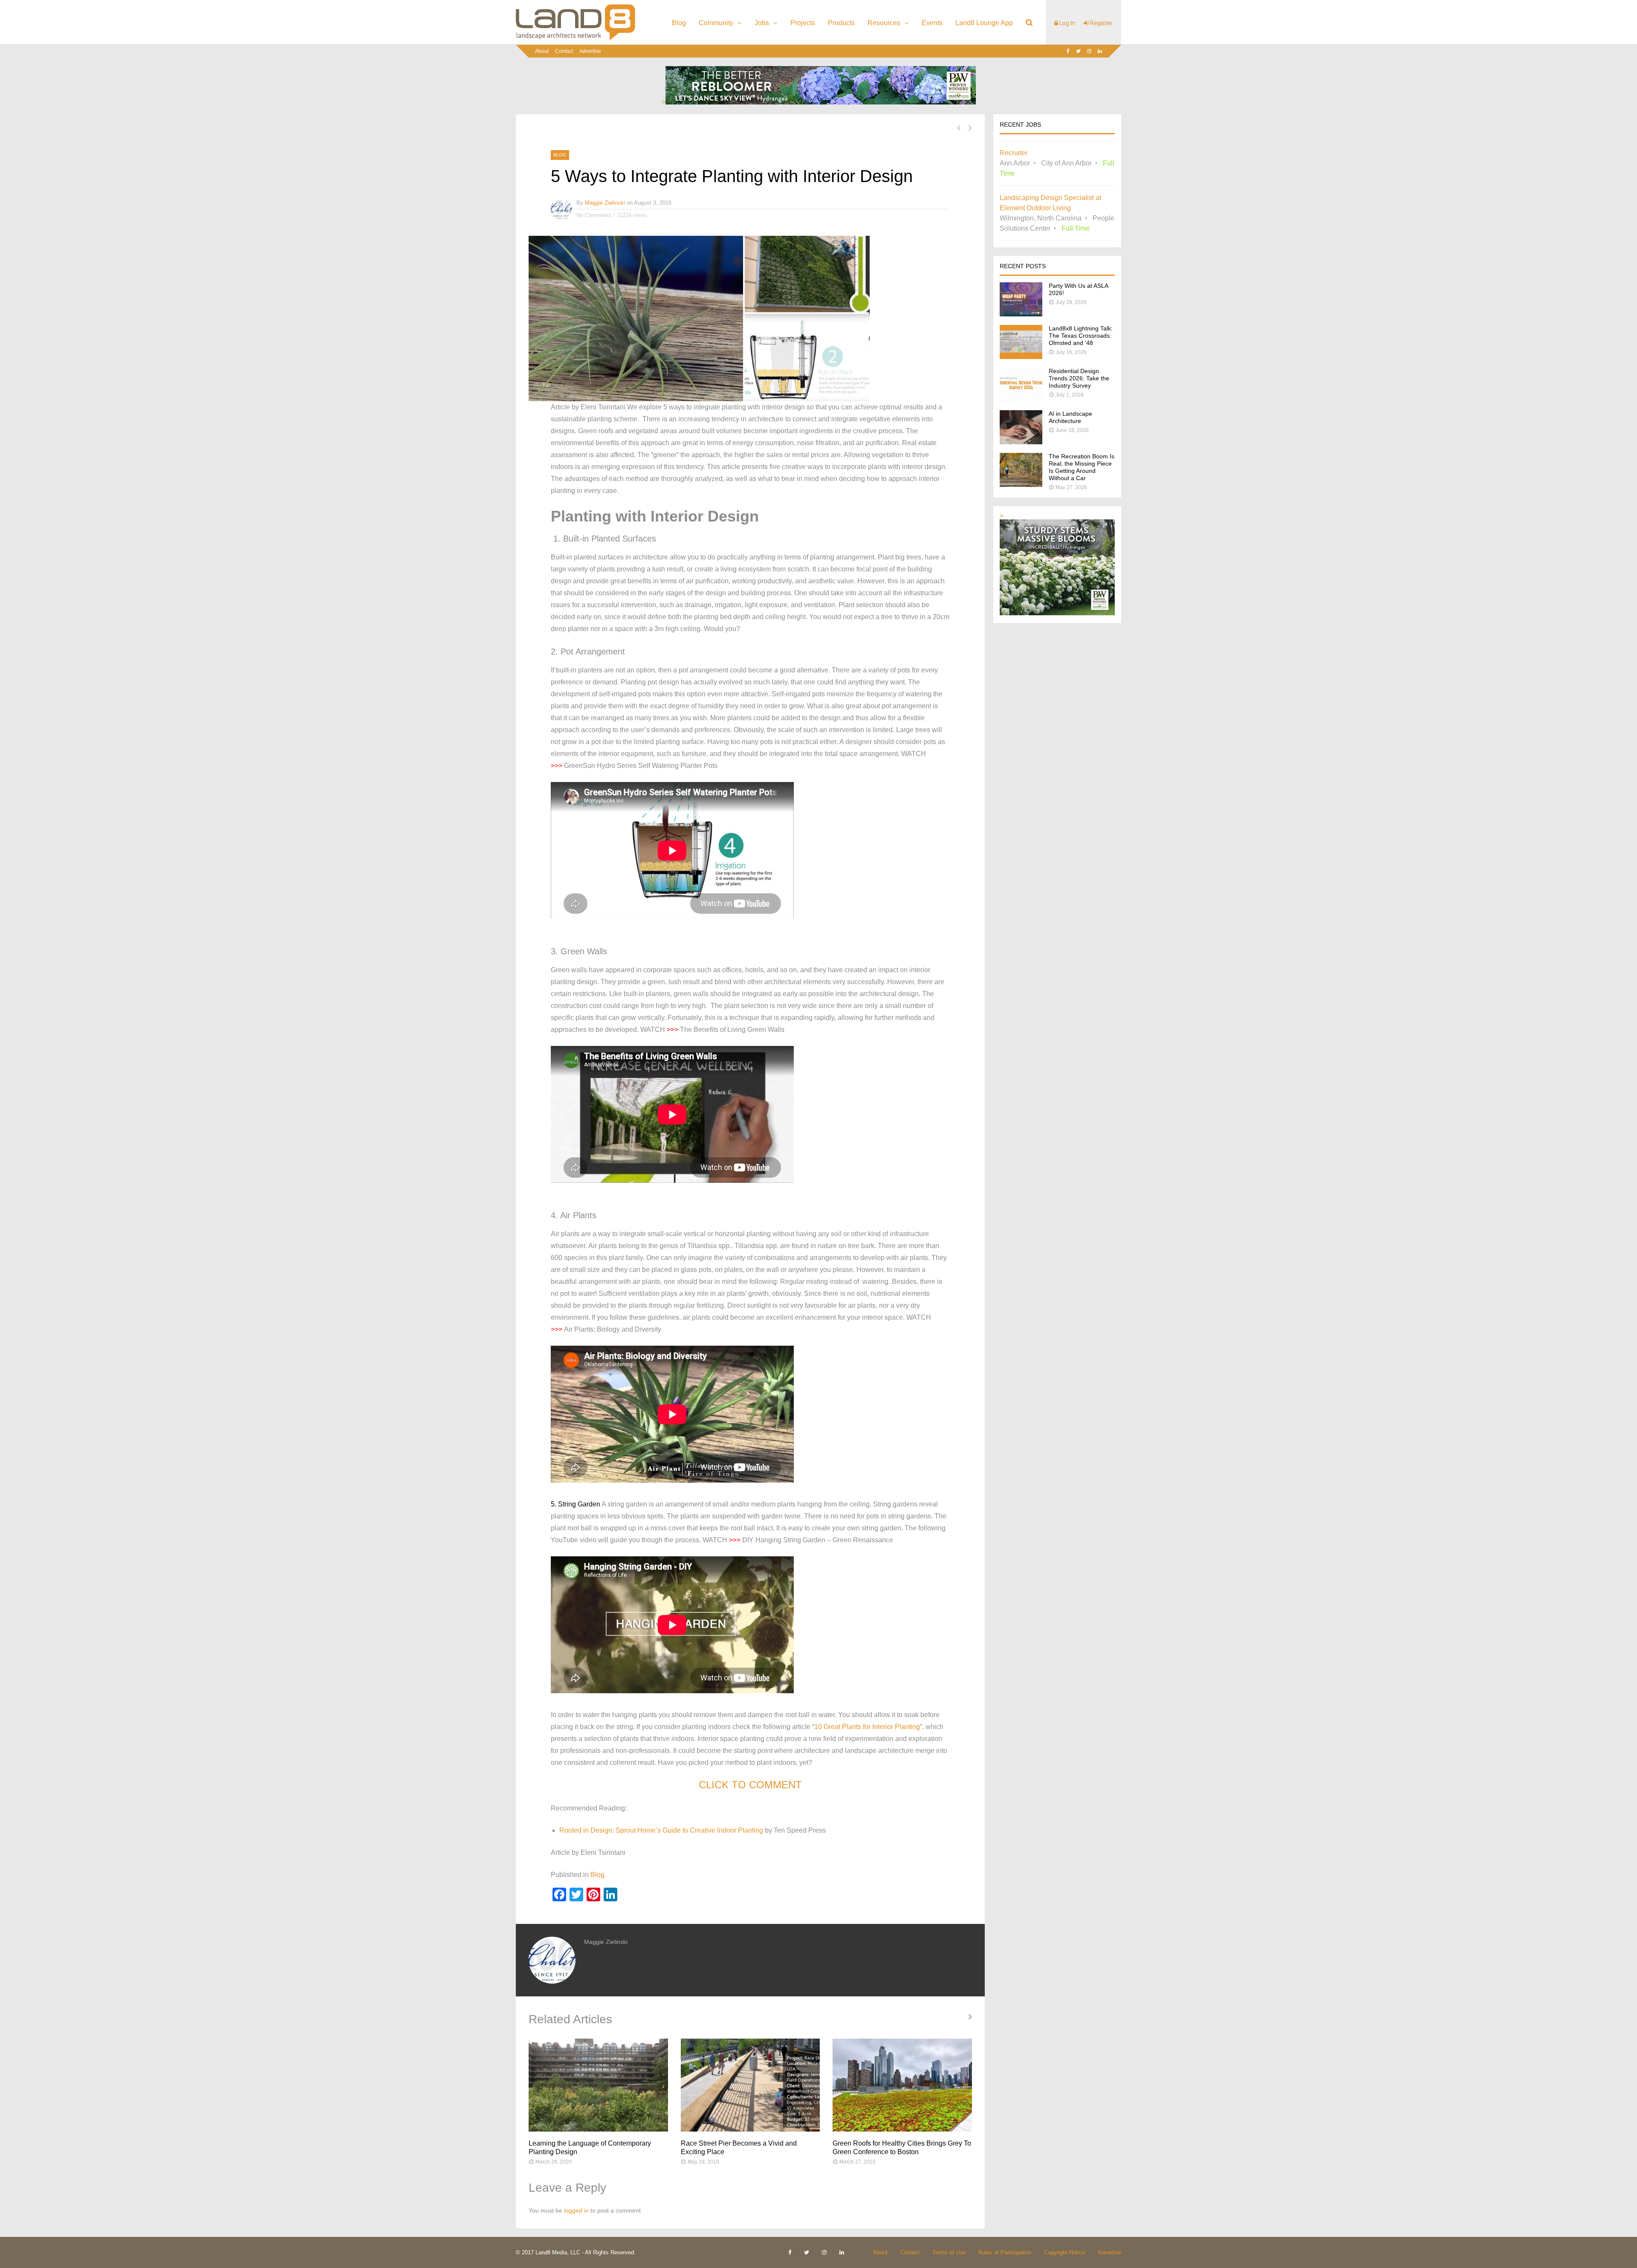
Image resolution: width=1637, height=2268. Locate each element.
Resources (884, 23)
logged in (576, 2210)
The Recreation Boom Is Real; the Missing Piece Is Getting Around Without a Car (1082, 467)
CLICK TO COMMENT (750, 1785)
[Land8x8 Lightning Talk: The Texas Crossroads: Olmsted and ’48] (1021, 357)
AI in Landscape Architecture (1070, 417)
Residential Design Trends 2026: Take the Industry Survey (1079, 378)
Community (716, 23)
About (542, 51)
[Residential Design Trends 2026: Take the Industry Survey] (1021, 399)
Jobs (762, 23)
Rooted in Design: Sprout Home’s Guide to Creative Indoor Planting (661, 1830)
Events (932, 23)
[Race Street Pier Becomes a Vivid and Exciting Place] (751, 2085)
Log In (1067, 23)
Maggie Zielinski (605, 203)
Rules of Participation (1005, 2252)
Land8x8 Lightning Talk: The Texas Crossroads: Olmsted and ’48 (1081, 336)
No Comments (594, 215)
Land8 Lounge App (984, 23)
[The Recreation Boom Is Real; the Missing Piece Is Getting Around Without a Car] (1021, 485)
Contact (564, 51)
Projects (803, 23)
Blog (679, 23)
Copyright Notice (1064, 2252)
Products (841, 23)
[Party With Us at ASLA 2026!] (1021, 314)
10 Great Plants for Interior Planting (867, 1727)
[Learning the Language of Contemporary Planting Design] (598, 2085)
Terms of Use (949, 2252)
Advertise (590, 51)
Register (1101, 23)
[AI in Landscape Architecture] (1021, 442)
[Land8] (576, 39)
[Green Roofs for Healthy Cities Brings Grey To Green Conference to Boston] (902, 2085)
